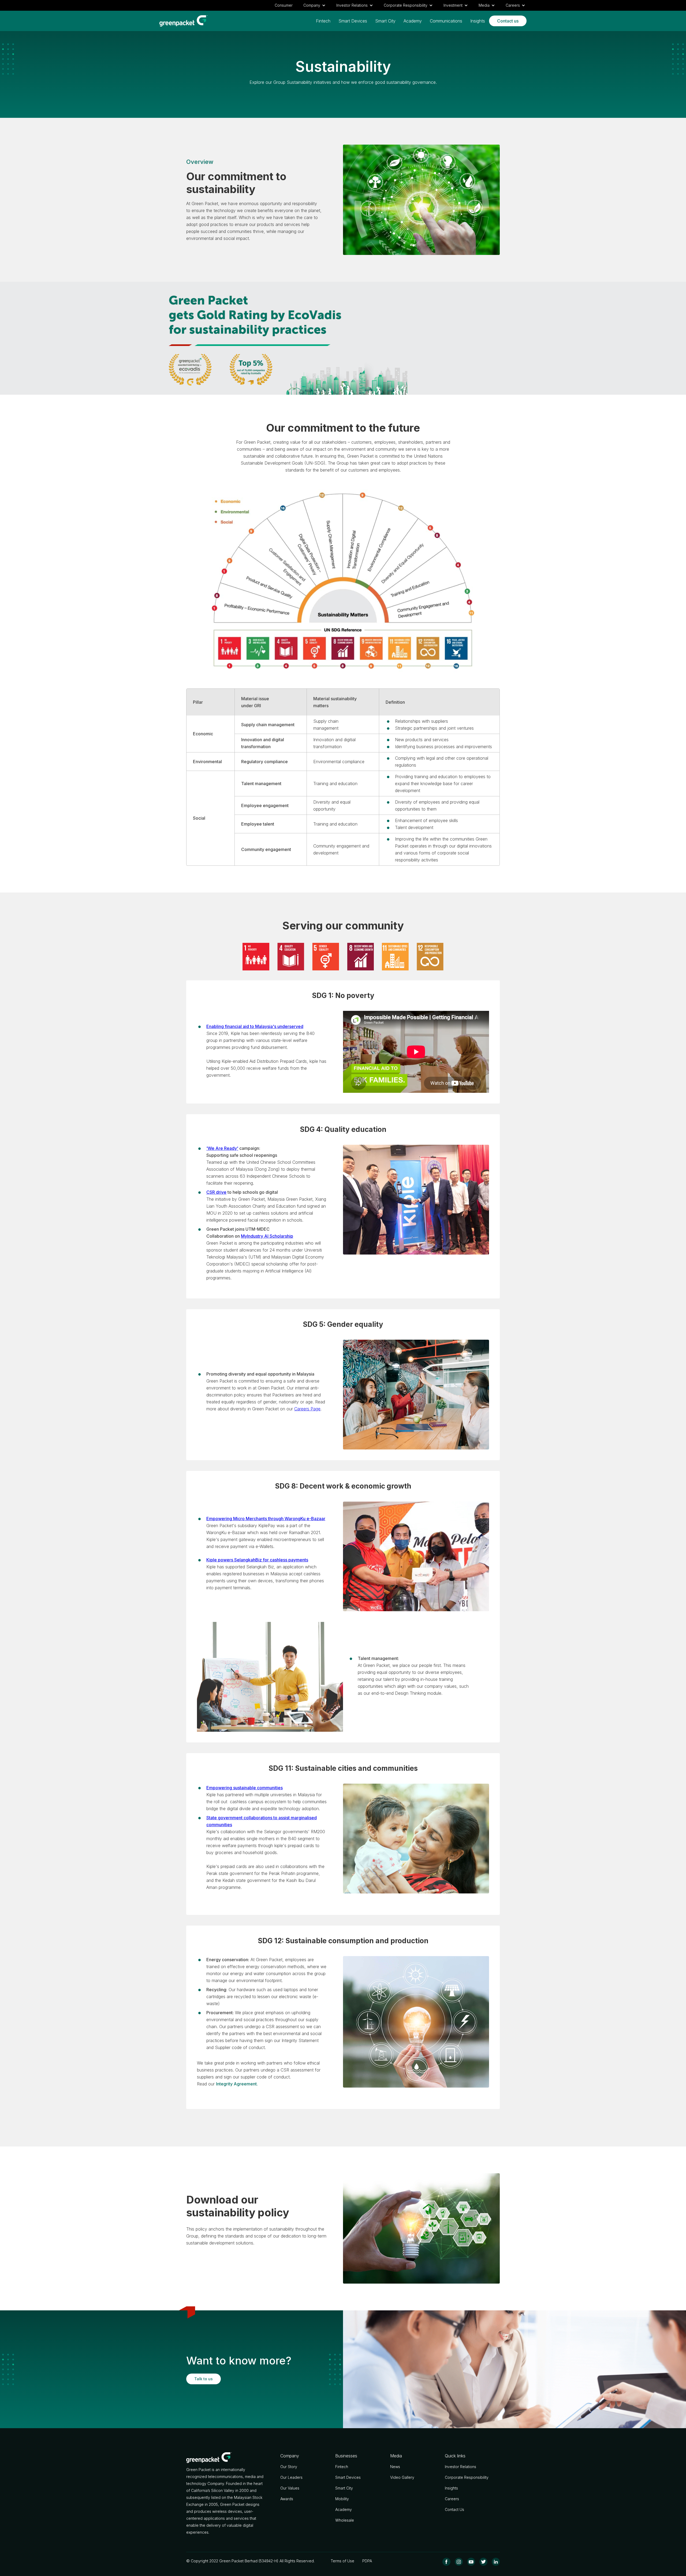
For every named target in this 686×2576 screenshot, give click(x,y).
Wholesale (345, 2520)
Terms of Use (342, 2561)
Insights (478, 21)
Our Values (290, 2488)
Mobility (342, 2499)
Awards (287, 2499)
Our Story (289, 2467)
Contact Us (454, 2509)
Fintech (323, 21)
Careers (452, 2499)
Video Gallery (402, 2477)
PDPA (367, 2561)
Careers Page (307, 1409)
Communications (446, 21)
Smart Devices (353, 21)
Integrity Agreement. (237, 2084)
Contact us (508, 21)
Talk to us (204, 2379)
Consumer (284, 5)
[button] (314, 5)
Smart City (385, 21)
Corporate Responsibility (467, 2477)
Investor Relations (461, 2467)
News (395, 2467)
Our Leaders (291, 2477)
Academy (413, 21)
